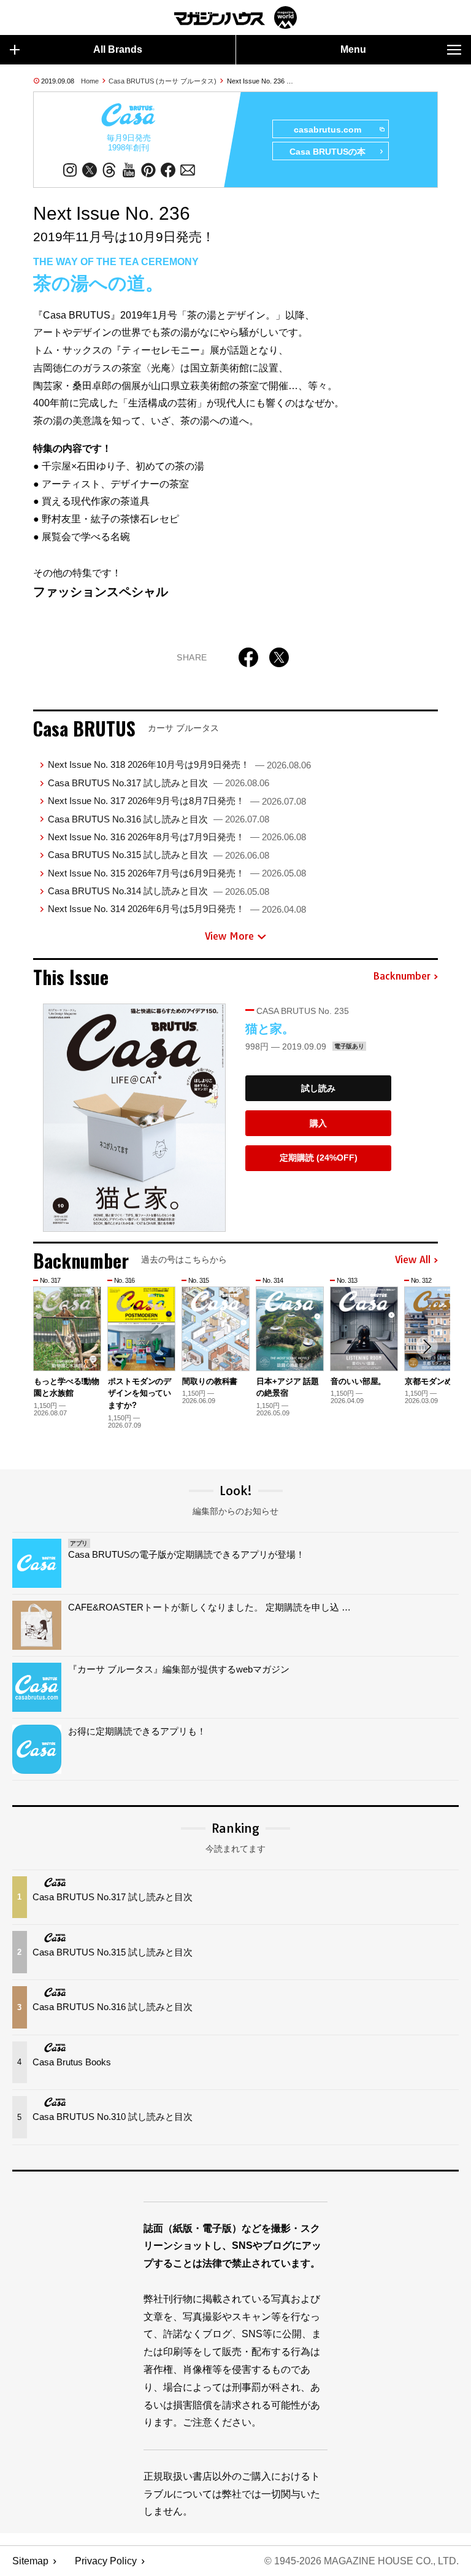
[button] (427, 1347)
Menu (353, 49)
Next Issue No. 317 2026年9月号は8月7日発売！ (177, 801)
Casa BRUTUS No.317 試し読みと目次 (159, 783)
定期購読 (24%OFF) (319, 1158)
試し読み (318, 1088)
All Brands (118, 49)
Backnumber (402, 977)
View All (413, 1260)
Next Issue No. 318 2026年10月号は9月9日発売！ (179, 764)
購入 (318, 1123)
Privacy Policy (106, 2561)
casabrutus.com (327, 130)
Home (90, 81)
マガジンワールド (235, 17)
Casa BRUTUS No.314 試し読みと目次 (159, 891)
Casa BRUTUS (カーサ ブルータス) (163, 81)
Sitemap (30, 2561)
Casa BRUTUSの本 (327, 152)
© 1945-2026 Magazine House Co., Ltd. (362, 2561)
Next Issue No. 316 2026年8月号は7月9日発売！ (177, 837)
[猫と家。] (134, 1118)
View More (229, 936)
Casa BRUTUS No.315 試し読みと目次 (159, 855)
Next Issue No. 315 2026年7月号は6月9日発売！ (177, 873)
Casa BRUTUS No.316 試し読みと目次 (159, 819)
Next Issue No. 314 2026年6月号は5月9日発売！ (177, 909)
